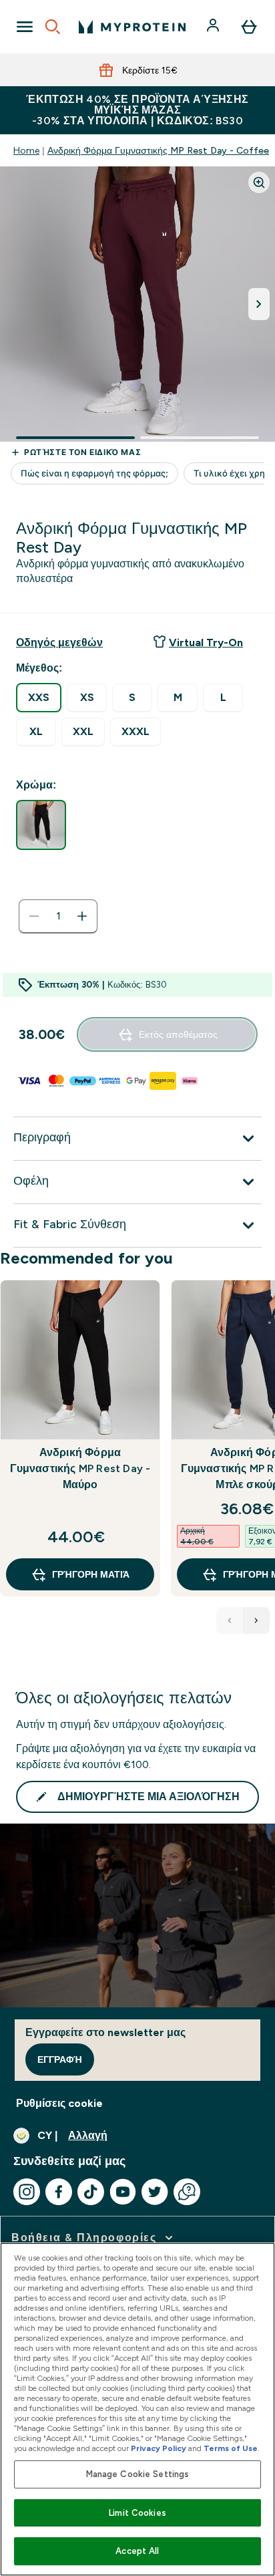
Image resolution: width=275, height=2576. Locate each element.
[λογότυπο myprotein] (132, 27)
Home (26, 150)
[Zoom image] (259, 182)
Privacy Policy (159, 2448)
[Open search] (53, 27)
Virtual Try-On (206, 642)
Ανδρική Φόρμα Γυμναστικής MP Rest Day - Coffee (158, 150)
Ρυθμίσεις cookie (59, 2103)
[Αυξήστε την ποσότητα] (82, 916)
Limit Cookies (137, 2513)
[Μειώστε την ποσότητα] (34, 916)
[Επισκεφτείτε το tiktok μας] (91, 2192)
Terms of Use (231, 2448)
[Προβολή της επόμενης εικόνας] (259, 304)
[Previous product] (230, 1620)
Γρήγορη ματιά (91, 1574)
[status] (58, 916)
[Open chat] (187, 2192)
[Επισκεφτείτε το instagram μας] (27, 2192)
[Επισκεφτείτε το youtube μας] (123, 2192)
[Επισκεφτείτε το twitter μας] (155, 2192)
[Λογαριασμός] (214, 27)
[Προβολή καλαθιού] (249, 27)
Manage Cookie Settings (138, 2474)
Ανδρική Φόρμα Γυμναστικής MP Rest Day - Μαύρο (80, 1468)
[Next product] (256, 1620)
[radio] (39, 698)
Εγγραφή (60, 2059)
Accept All (137, 2551)
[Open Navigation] (25, 27)
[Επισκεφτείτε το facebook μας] (59, 2192)
